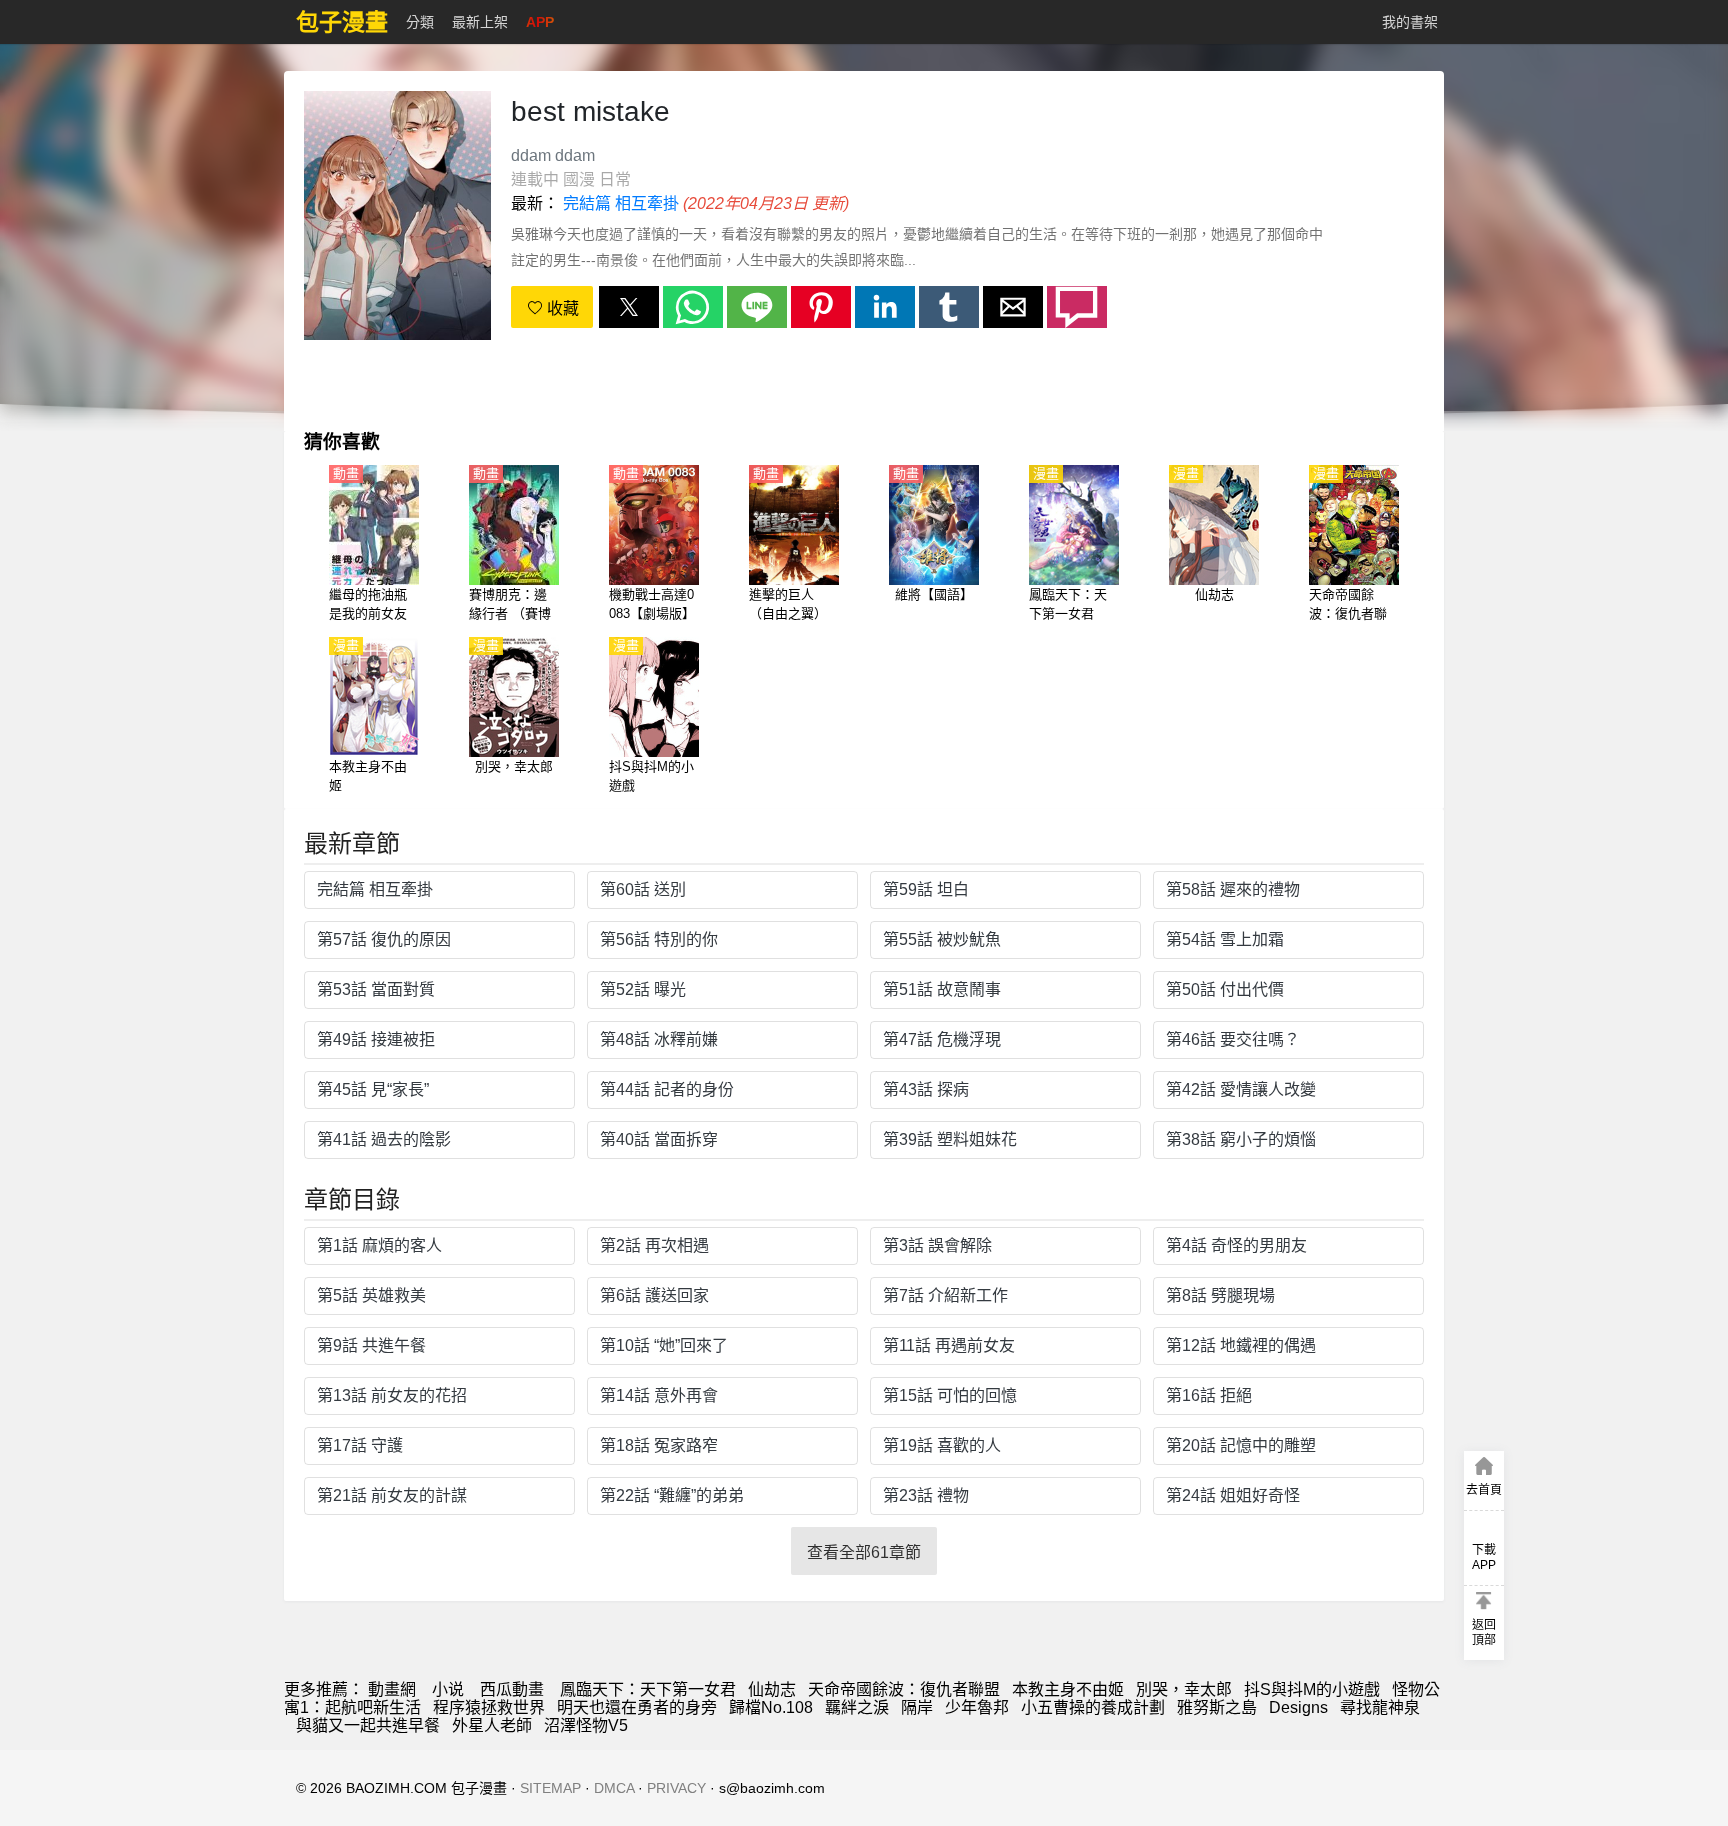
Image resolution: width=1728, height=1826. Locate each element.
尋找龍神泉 (1380, 1707)
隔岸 (917, 1707)
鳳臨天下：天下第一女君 (648, 1689)
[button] (629, 307)
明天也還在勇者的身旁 (637, 1707)
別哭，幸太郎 (1184, 1689)
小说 (448, 1689)
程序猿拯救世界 (489, 1707)
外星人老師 (492, 1725)
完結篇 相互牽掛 (621, 203)
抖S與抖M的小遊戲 (1312, 1689)
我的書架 (1410, 22)
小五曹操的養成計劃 (1093, 1707)
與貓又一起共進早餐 (368, 1725)
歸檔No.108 (771, 1707)
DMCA (614, 1788)
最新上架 (480, 22)
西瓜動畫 (512, 1689)
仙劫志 (772, 1689)
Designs (1298, 1707)
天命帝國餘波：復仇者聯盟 (904, 1689)
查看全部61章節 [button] (864, 1552)
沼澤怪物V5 (586, 1725)
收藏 (561, 308)
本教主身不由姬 (1068, 1689)
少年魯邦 (977, 1707)
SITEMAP (550, 1788)
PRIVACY (676, 1788)
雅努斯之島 (1217, 1707)
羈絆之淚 (857, 1707)
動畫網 (392, 1689)
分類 (420, 22)
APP (540, 22)
